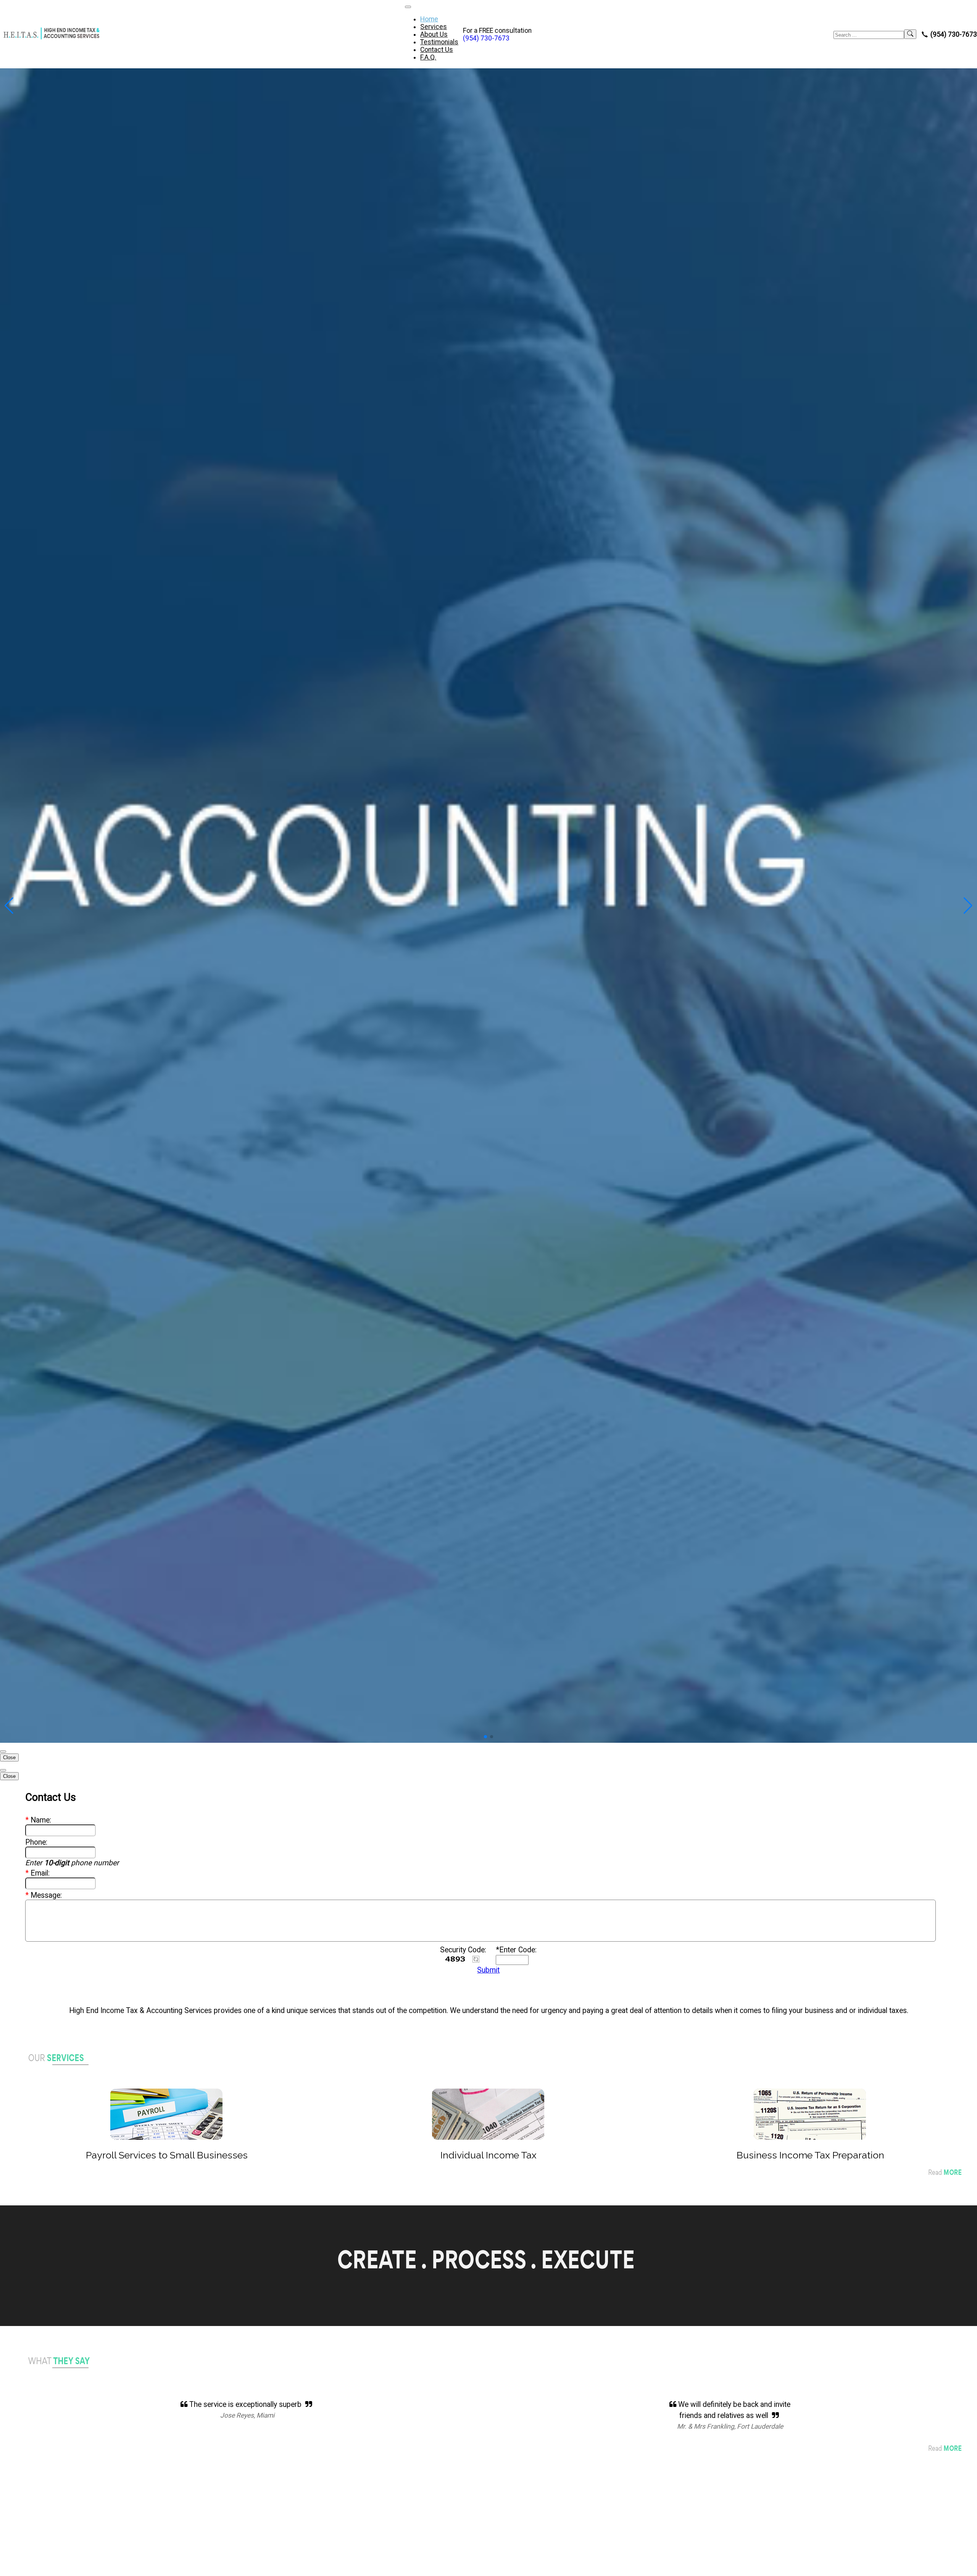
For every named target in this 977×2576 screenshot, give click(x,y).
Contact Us (437, 50)
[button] (485, 1737)
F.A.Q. (428, 57)
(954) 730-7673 (486, 38)
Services (434, 27)
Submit (488, 1970)
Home (429, 19)
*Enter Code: (516, 1950)
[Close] (3, 1752)
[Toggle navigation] (408, 7)
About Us (434, 34)
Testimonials (439, 42)
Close (9, 1757)
